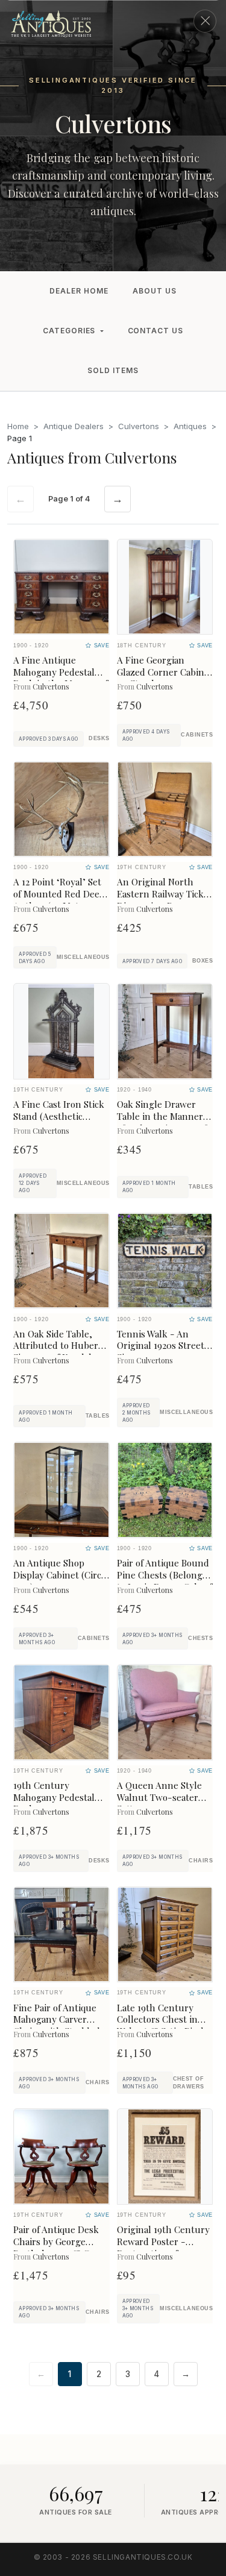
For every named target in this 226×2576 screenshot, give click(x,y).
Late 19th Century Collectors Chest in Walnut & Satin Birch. (163, 2020)
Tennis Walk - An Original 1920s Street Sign (161, 1346)
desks (99, 738)
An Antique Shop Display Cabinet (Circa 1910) (59, 1575)
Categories (69, 331)
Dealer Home (79, 291)
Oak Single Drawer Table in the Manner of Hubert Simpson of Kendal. (162, 1122)
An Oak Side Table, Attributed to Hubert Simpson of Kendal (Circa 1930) (58, 1352)
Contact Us (156, 331)
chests (200, 1638)
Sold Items (113, 370)
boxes (202, 961)
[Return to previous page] (205, 21)
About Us (155, 291)
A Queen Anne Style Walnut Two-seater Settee (159, 1797)
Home (18, 426)
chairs (201, 1861)
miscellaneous (83, 957)
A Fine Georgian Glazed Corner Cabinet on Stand (165, 672)
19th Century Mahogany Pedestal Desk (54, 1797)
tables (201, 1187)
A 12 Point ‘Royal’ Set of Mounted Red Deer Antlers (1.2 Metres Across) (58, 900)
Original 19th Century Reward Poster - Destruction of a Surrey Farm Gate (163, 2247)
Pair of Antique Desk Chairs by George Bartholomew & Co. (56, 2241)
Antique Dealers (74, 426)
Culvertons (139, 426)
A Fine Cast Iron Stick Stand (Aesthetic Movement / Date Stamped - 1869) (59, 1122)
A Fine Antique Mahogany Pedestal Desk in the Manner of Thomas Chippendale (61, 678)
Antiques (190, 426)
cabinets (197, 735)
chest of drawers (189, 2083)
